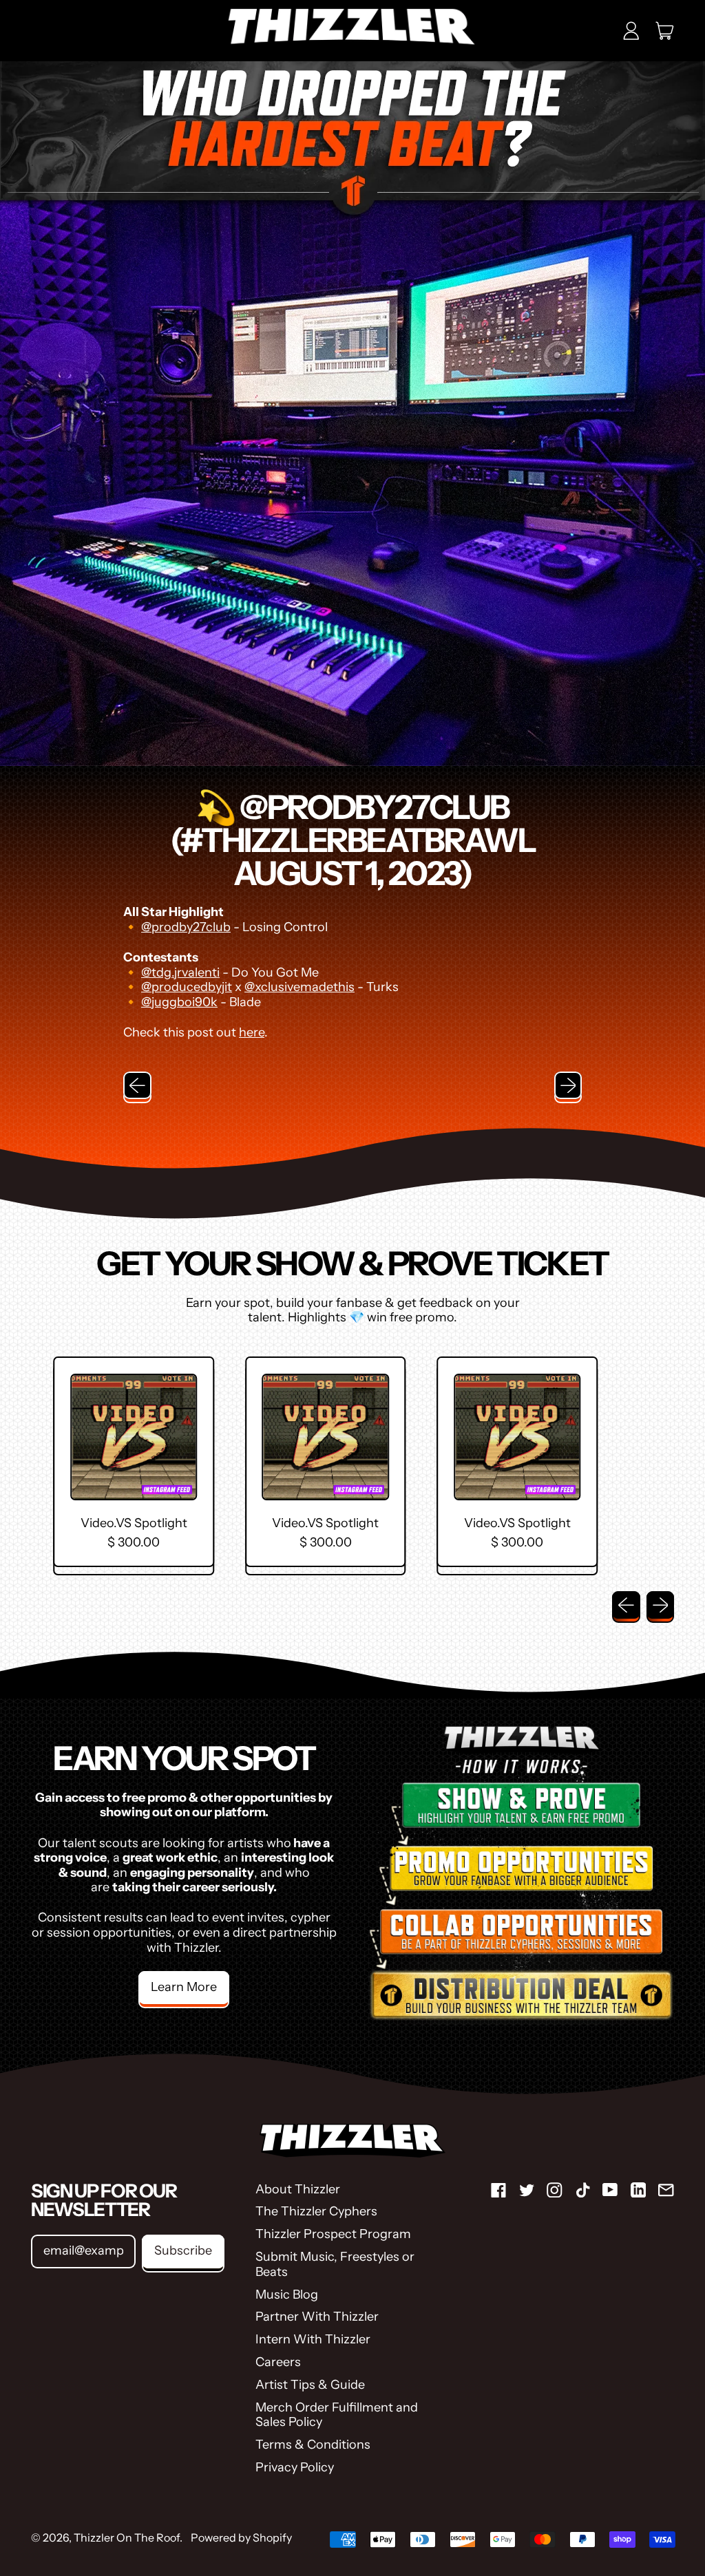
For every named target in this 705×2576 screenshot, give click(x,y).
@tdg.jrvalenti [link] (180, 972)
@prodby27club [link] (186, 927)
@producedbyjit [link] (187, 987)
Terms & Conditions (313, 2445)
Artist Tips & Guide (310, 2385)
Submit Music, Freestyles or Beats (335, 2264)
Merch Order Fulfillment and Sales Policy (337, 2415)
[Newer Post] (568, 1086)
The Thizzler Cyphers (316, 2211)
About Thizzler (298, 2189)
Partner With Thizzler (317, 2317)
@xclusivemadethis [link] (299, 987)
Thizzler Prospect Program (333, 2234)
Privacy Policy (295, 2467)
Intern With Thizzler (313, 2339)
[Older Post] (137, 1086)
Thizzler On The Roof (127, 2537)
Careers (278, 2362)
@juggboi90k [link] (179, 1002)
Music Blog (287, 2295)
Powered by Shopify (241, 2537)
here (252, 1032)
